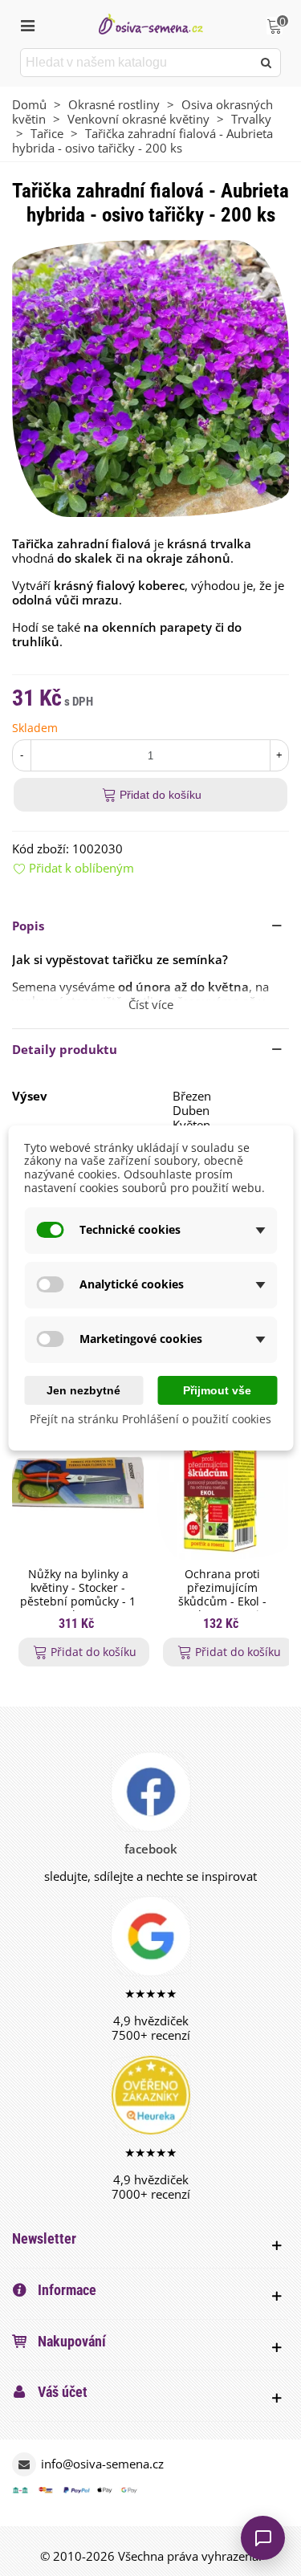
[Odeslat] (266, 63)
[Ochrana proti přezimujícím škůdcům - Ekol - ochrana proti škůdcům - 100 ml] (222, 1485)
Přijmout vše (217, 1390)
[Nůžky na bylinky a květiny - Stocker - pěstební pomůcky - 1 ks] (78, 1485)
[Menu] (27, 24)
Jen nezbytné (83, 1390)
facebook (151, 1849)
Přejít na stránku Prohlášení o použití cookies (150, 1420)
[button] (150, 926)
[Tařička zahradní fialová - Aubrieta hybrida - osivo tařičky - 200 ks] (150, 377)
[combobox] (137, 63)
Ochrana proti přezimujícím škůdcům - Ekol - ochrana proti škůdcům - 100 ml (223, 1601)
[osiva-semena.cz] (151, 24)
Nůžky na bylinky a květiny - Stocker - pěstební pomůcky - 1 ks (78, 1595)
